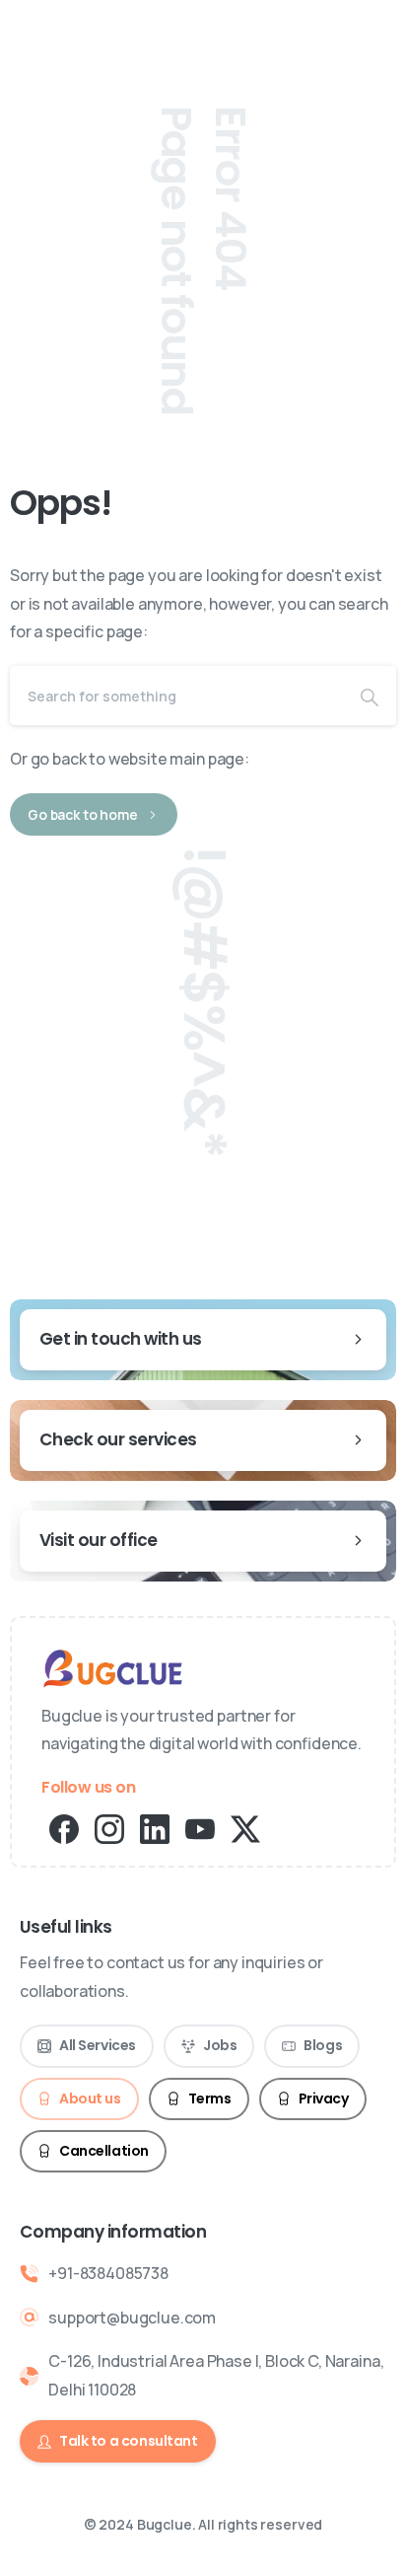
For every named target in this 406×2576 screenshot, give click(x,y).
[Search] (370, 696)
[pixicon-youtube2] (200, 1828)
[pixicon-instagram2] (109, 1828)
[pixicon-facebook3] (64, 1828)
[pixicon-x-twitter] (245, 1828)
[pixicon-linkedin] (155, 1828)
